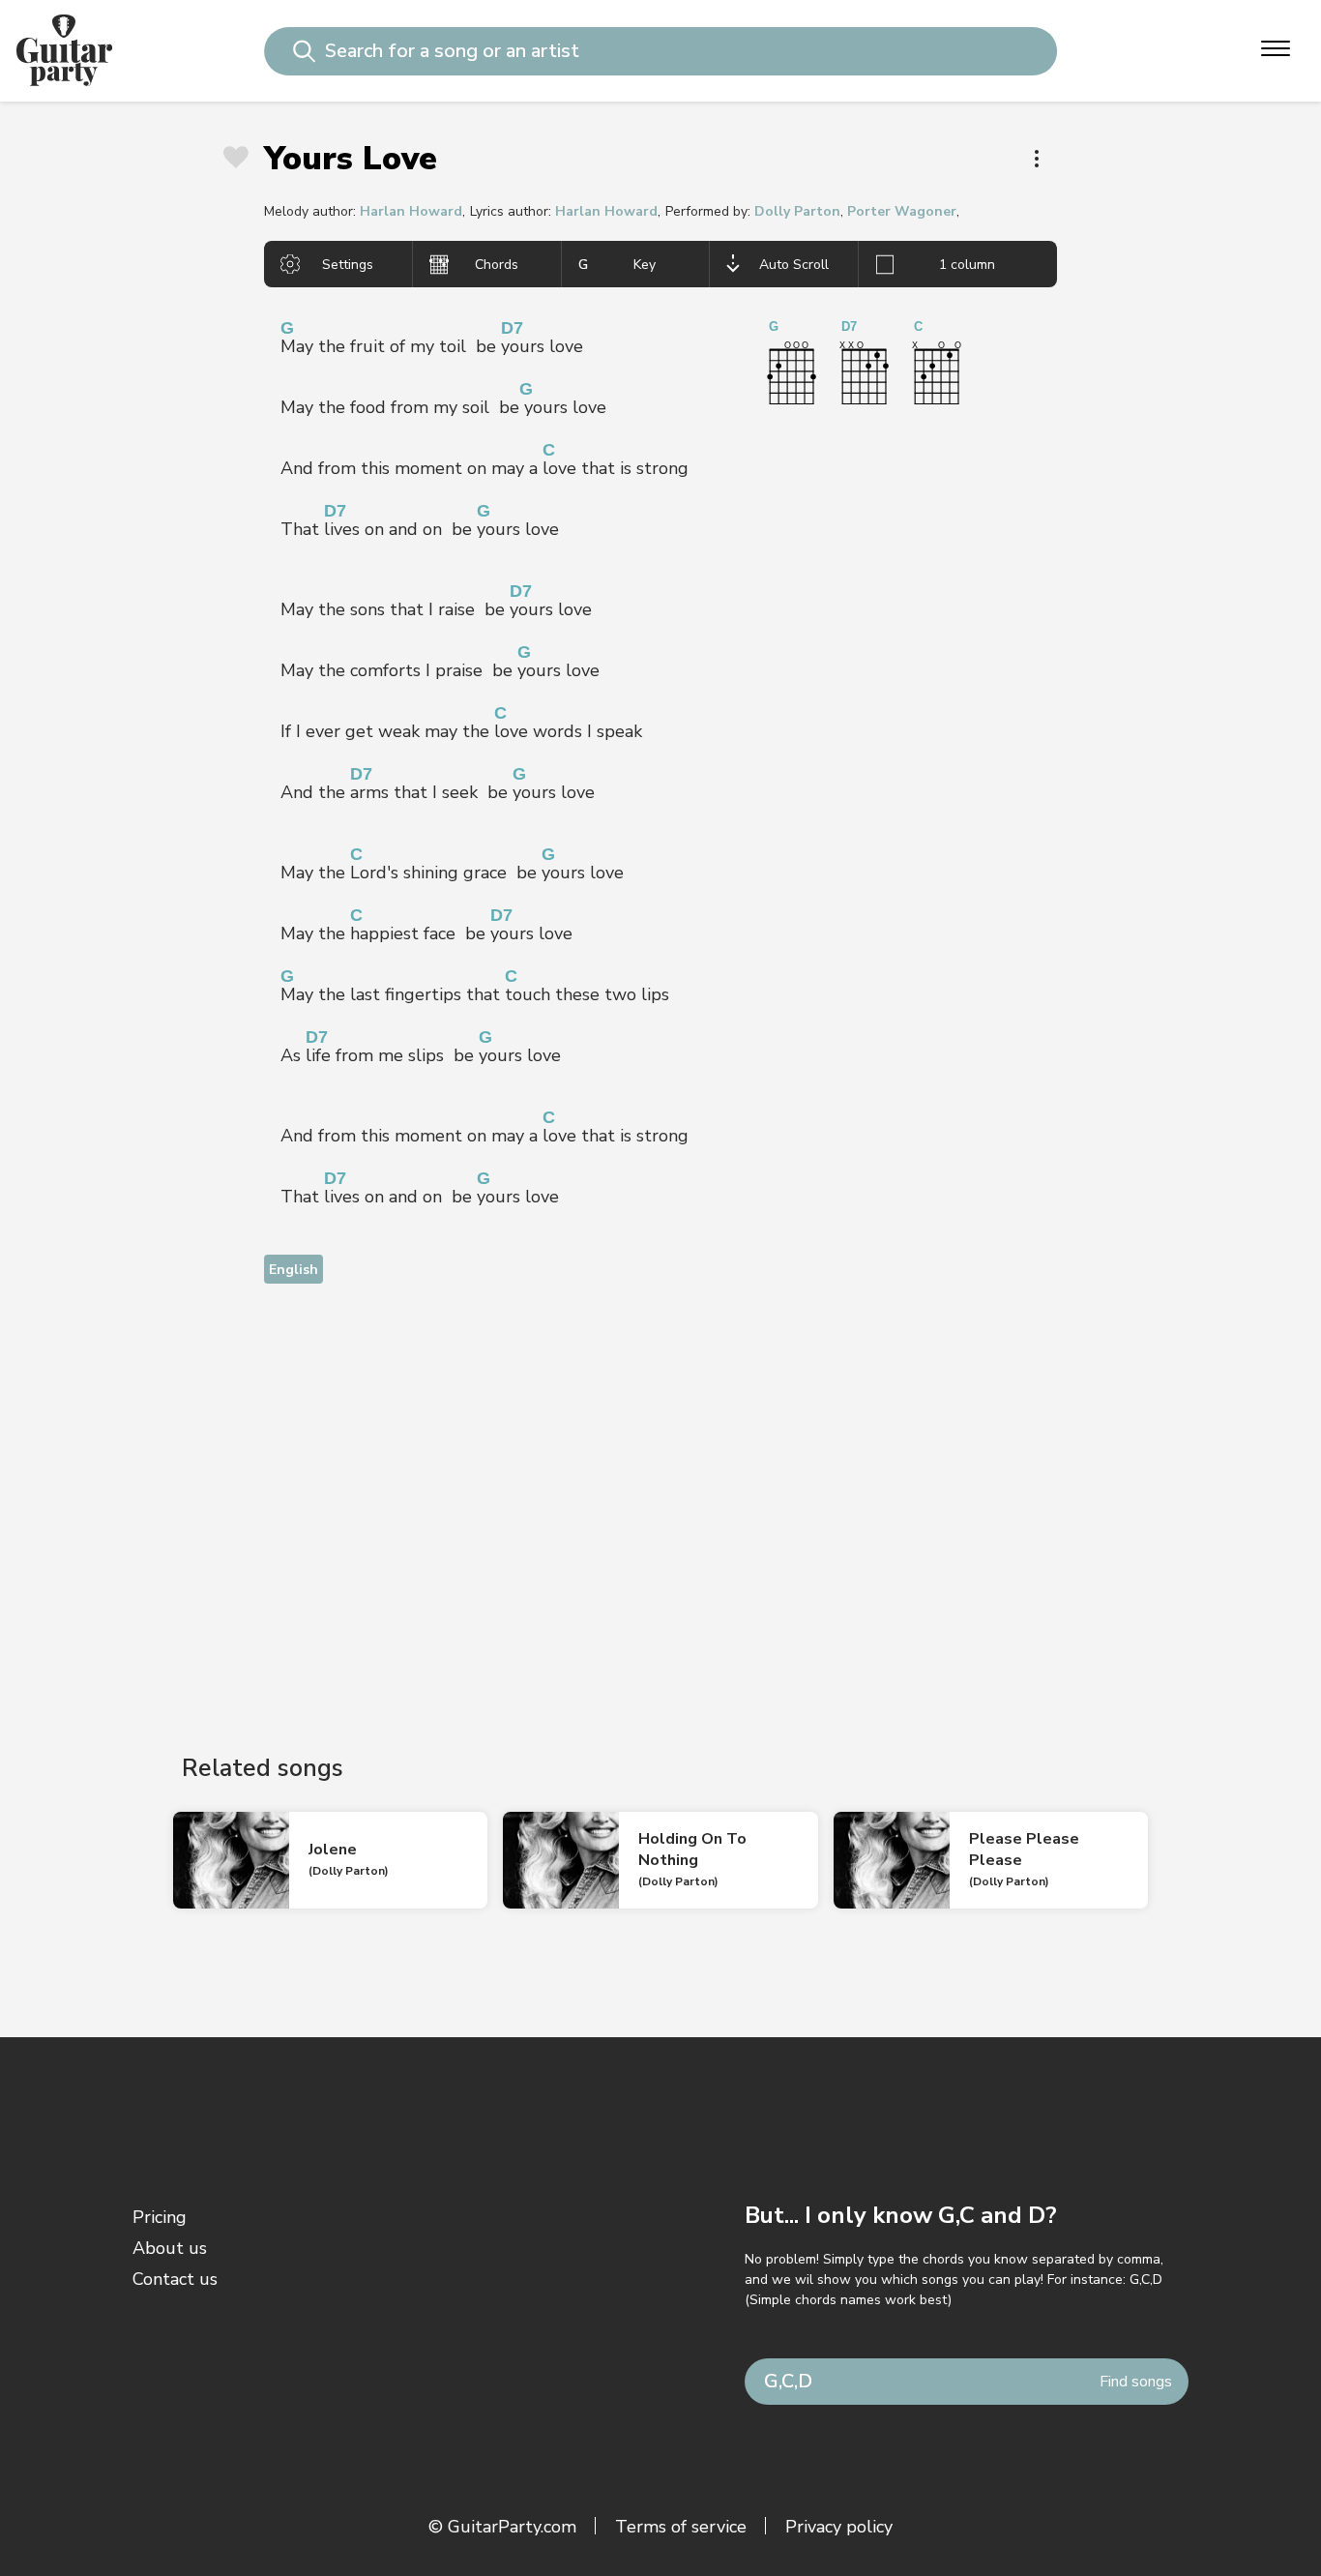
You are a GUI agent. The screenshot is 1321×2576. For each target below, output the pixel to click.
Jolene (333, 1850)
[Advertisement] (660, 1502)
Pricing (160, 2217)
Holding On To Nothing (692, 1850)
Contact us (175, 2279)
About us (170, 2248)
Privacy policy (839, 2527)
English (294, 1270)
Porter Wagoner (902, 211)
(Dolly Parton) (349, 1871)
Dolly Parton (797, 211)
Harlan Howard (411, 211)
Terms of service (681, 2527)
